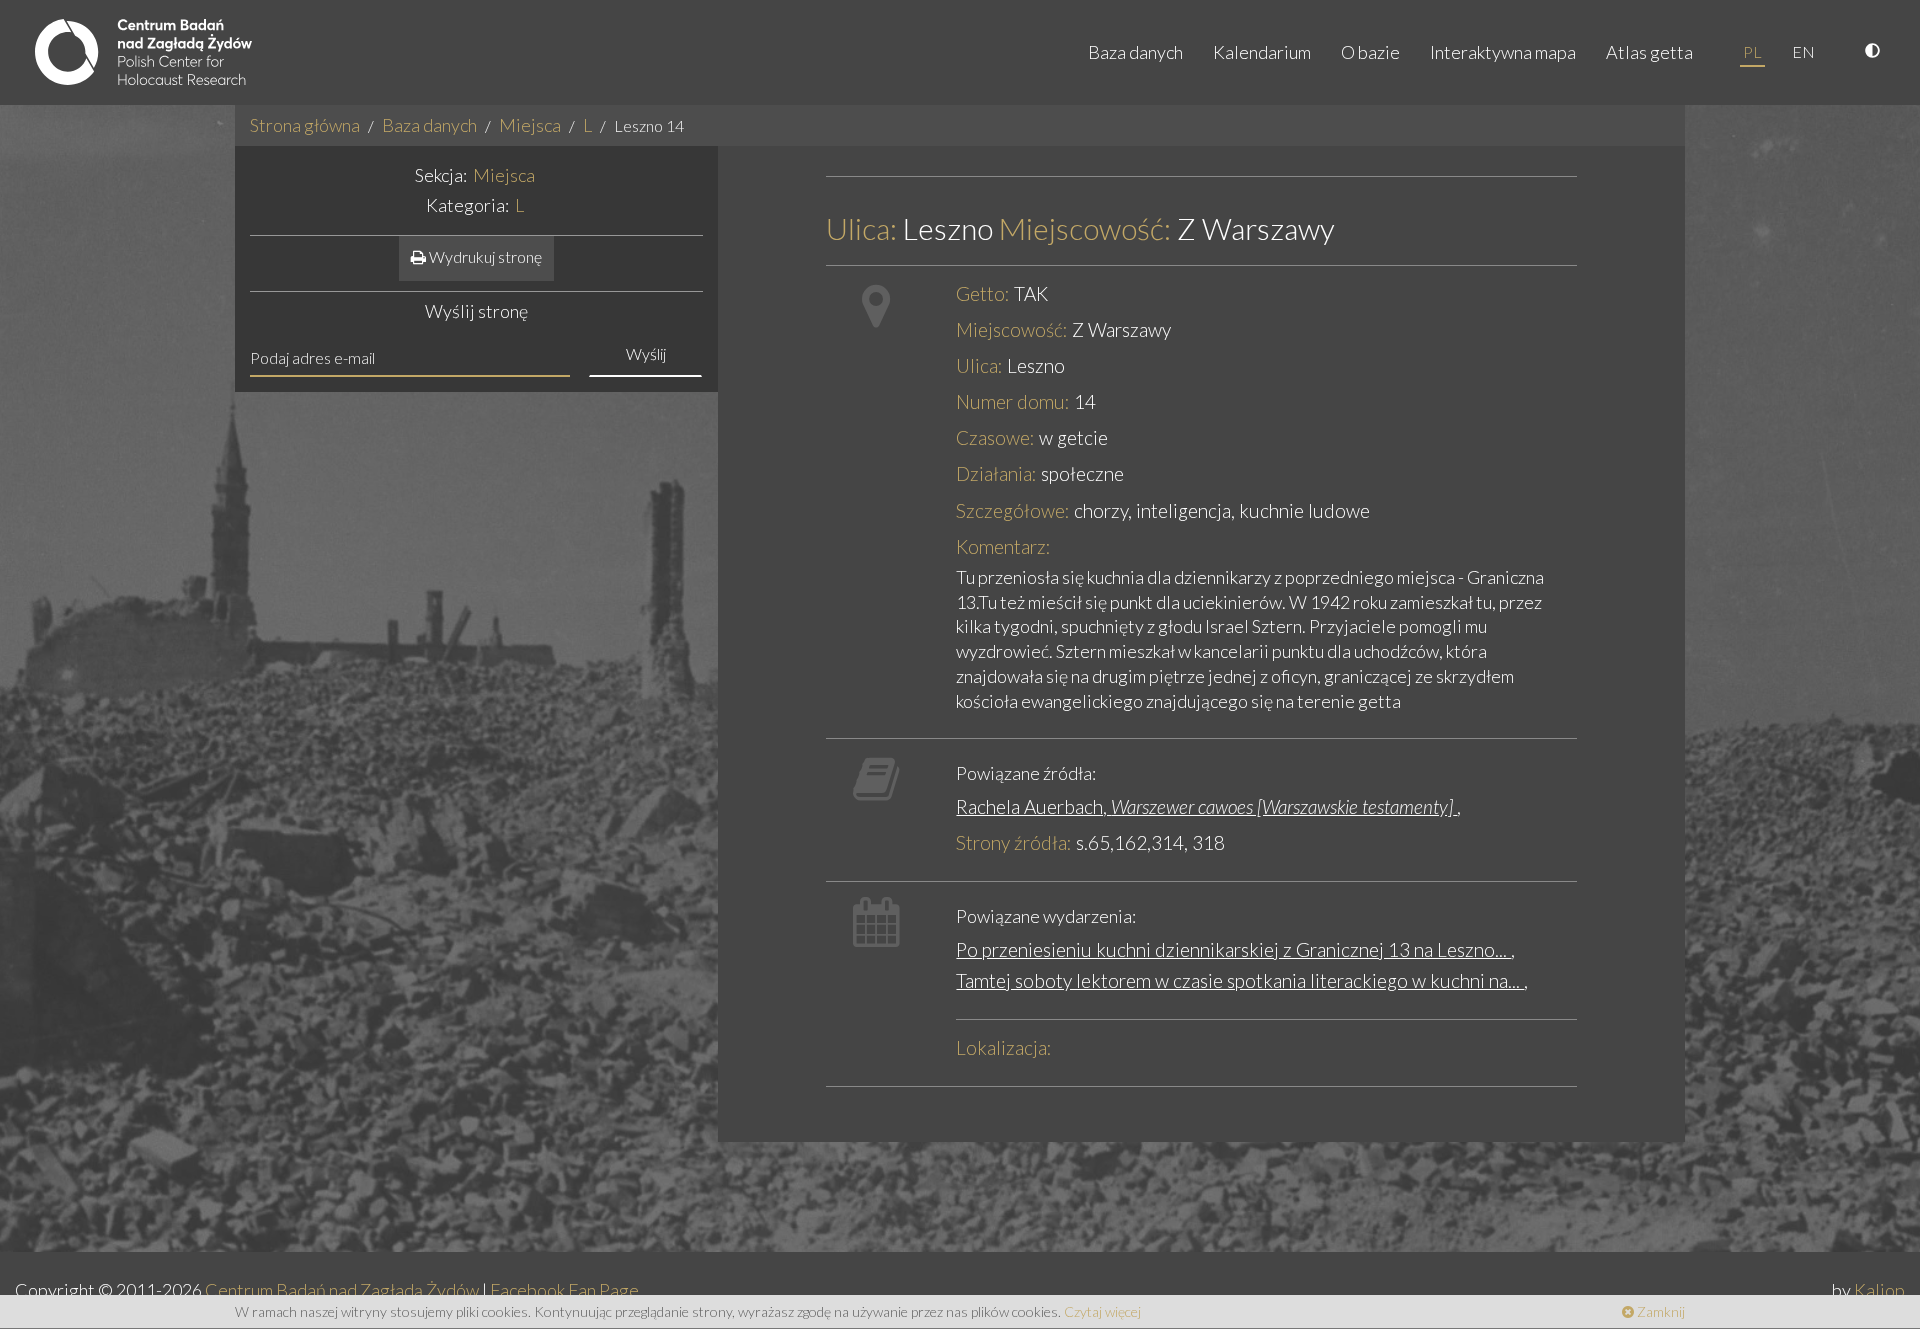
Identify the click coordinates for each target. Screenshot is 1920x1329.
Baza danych (1135, 52)
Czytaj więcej (1102, 1311)
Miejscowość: (1085, 228)
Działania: (996, 473)
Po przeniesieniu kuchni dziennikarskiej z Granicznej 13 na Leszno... (1233, 949)
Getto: (983, 293)
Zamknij (1659, 1311)
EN (1803, 51)
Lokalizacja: (1004, 1047)
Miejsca (530, 125)
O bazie (1370, 52)
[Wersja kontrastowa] (1875, 52)
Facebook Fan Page (564, 1290)
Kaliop (1879, 1290)
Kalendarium (1262, 52)
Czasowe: (995, 437)
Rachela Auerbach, (1204, 806)
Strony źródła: (1014, 842)
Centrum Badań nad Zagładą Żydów (342, 1290)
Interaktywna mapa (1503, 52)
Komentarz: (1003, 546)
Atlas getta (1649, 52)
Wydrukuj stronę (484, 256)
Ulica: (861, 228)
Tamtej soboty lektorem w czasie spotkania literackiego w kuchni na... (1240, 980)
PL (1752, 51)
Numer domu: (1013, 401)
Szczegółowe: (1013, 510)
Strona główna (305, 125)
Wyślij (646, 353)
